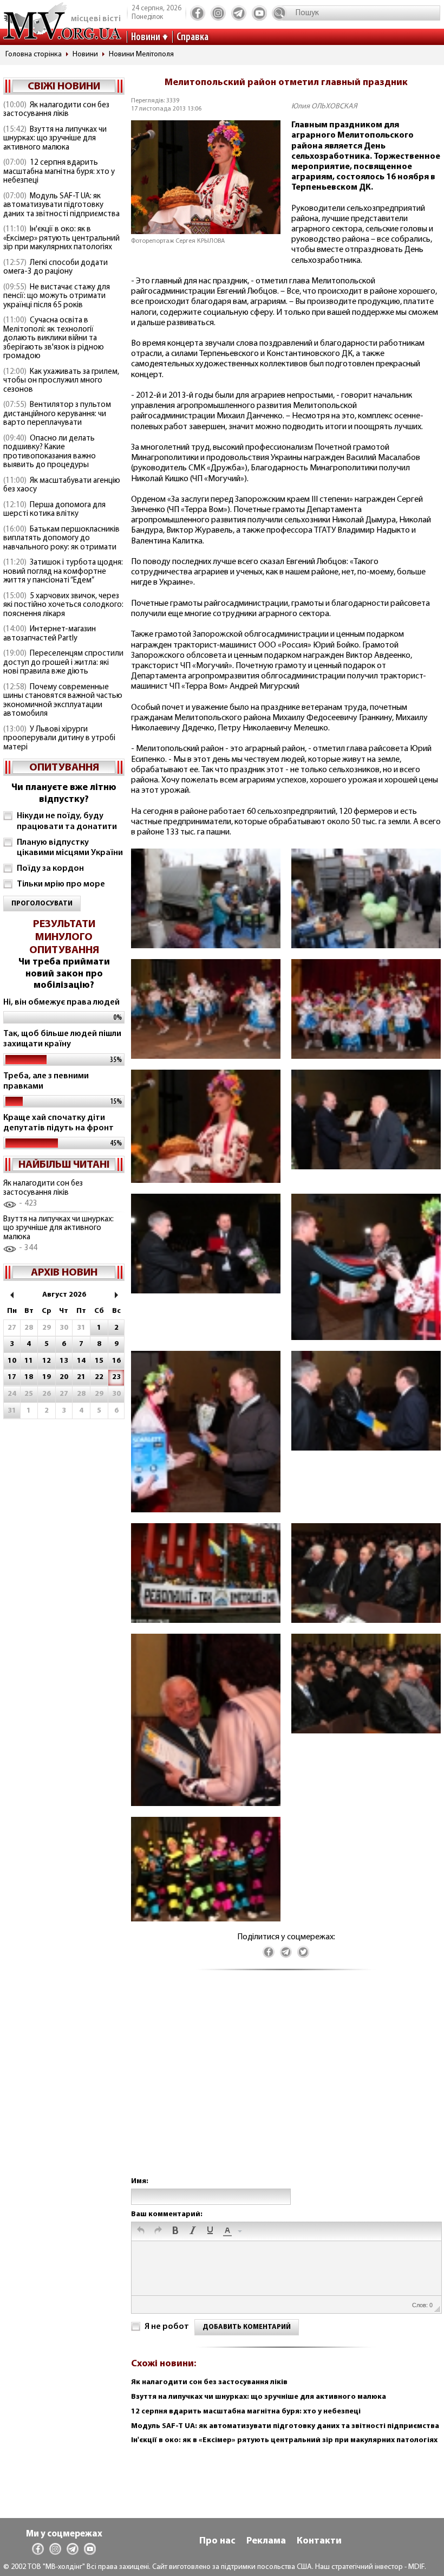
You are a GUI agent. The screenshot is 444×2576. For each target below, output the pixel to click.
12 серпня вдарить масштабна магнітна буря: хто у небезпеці (59, 172)
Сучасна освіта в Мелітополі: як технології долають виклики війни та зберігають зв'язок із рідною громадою (54, 338)
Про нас (217, 2541)
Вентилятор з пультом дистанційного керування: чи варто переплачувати (57, 414)
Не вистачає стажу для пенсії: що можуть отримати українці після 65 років (57, 296)
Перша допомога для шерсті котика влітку (54, 510)
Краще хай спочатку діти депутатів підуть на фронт (58, 1123)
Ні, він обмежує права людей (61, 1002)
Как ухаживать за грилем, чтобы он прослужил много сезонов (61, 381)
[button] (141, 2231)
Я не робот (167, 2327)
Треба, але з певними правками (46, 1081)
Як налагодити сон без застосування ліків (56, 110)
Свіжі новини (64, 87)
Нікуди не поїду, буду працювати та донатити (67, 821)
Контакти (319, 2541)
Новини (146, 37)
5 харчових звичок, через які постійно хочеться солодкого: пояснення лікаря (63, 605)
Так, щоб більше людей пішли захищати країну (62, 1039)
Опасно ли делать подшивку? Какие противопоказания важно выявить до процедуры (50, 452)
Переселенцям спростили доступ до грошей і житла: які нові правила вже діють (63, 663)
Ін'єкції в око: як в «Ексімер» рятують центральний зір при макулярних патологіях (61, 238)
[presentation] (141, 2231)
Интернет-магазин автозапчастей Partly (50, 634)
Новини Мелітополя (141, 54)
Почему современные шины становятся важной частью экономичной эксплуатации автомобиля (63, 701)
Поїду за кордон (50, 869)
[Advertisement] (286, 2084)
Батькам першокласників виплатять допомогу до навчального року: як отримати (61, 539)
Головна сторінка (34, 54)
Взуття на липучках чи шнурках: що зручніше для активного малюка (55, 139)
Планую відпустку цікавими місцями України (70, 848)
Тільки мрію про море (61, 884)
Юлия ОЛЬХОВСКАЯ (324, 106)
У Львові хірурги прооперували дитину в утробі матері (59, 739)
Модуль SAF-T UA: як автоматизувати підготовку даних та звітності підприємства (61, 205)
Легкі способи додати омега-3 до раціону (56, 268)
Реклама (266, 2541)
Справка (192, 37)
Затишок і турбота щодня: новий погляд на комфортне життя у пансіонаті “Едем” (63, 572)
